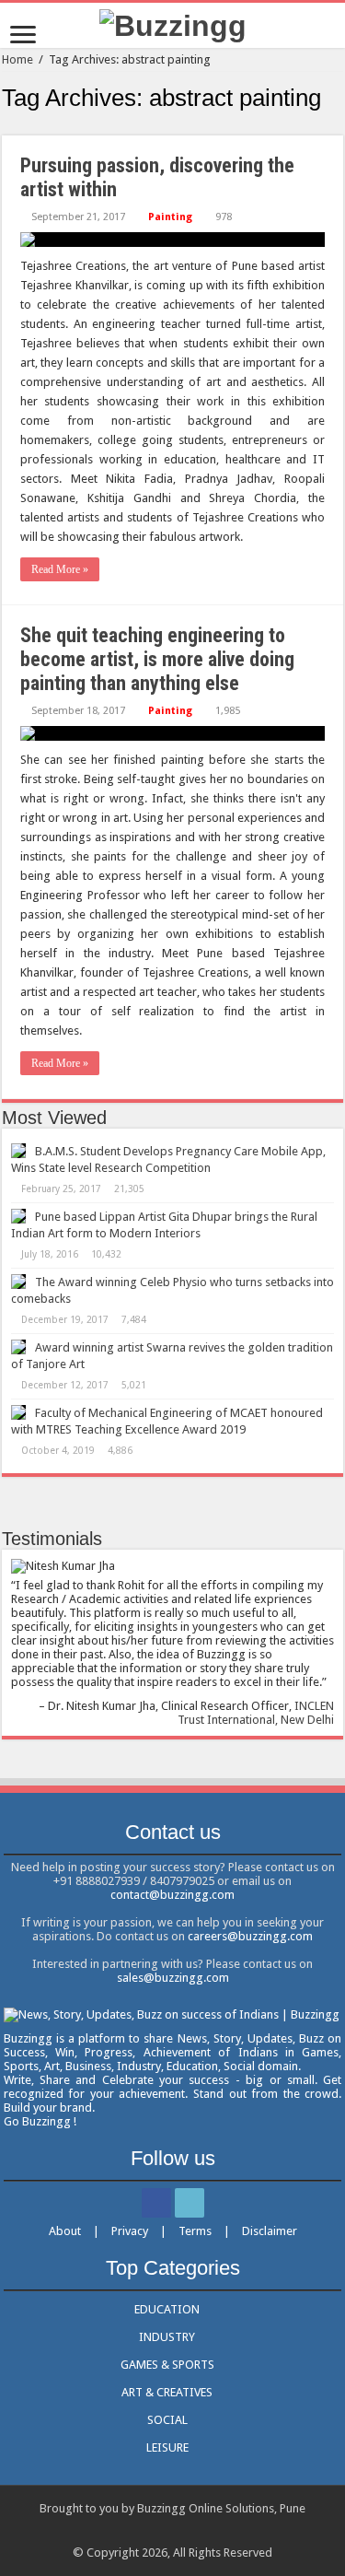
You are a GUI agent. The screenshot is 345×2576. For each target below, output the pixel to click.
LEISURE (167, 2447)
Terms (195, 2231)
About (65, 2231)
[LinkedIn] (190, 2203)
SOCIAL (167, 2420)
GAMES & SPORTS (167, 2365)
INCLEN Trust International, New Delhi (256, 1713)
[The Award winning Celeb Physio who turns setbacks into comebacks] (18, 1282)
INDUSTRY (167, 2337)
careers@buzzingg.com (250, 1936)
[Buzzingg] (173, 24)
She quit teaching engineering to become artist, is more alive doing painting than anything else (157, 659)
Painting (170, 217)
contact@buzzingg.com (172, 1895)
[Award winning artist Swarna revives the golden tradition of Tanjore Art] (18, 1347)
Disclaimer (270, 2231)
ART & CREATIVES (167, 2392)
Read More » (60, 569)
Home (17, 59)
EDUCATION (167, 2309)
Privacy (130, 2231)
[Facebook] (156, 2203)
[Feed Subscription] (338, 125)
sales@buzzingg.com (173, 1978)
